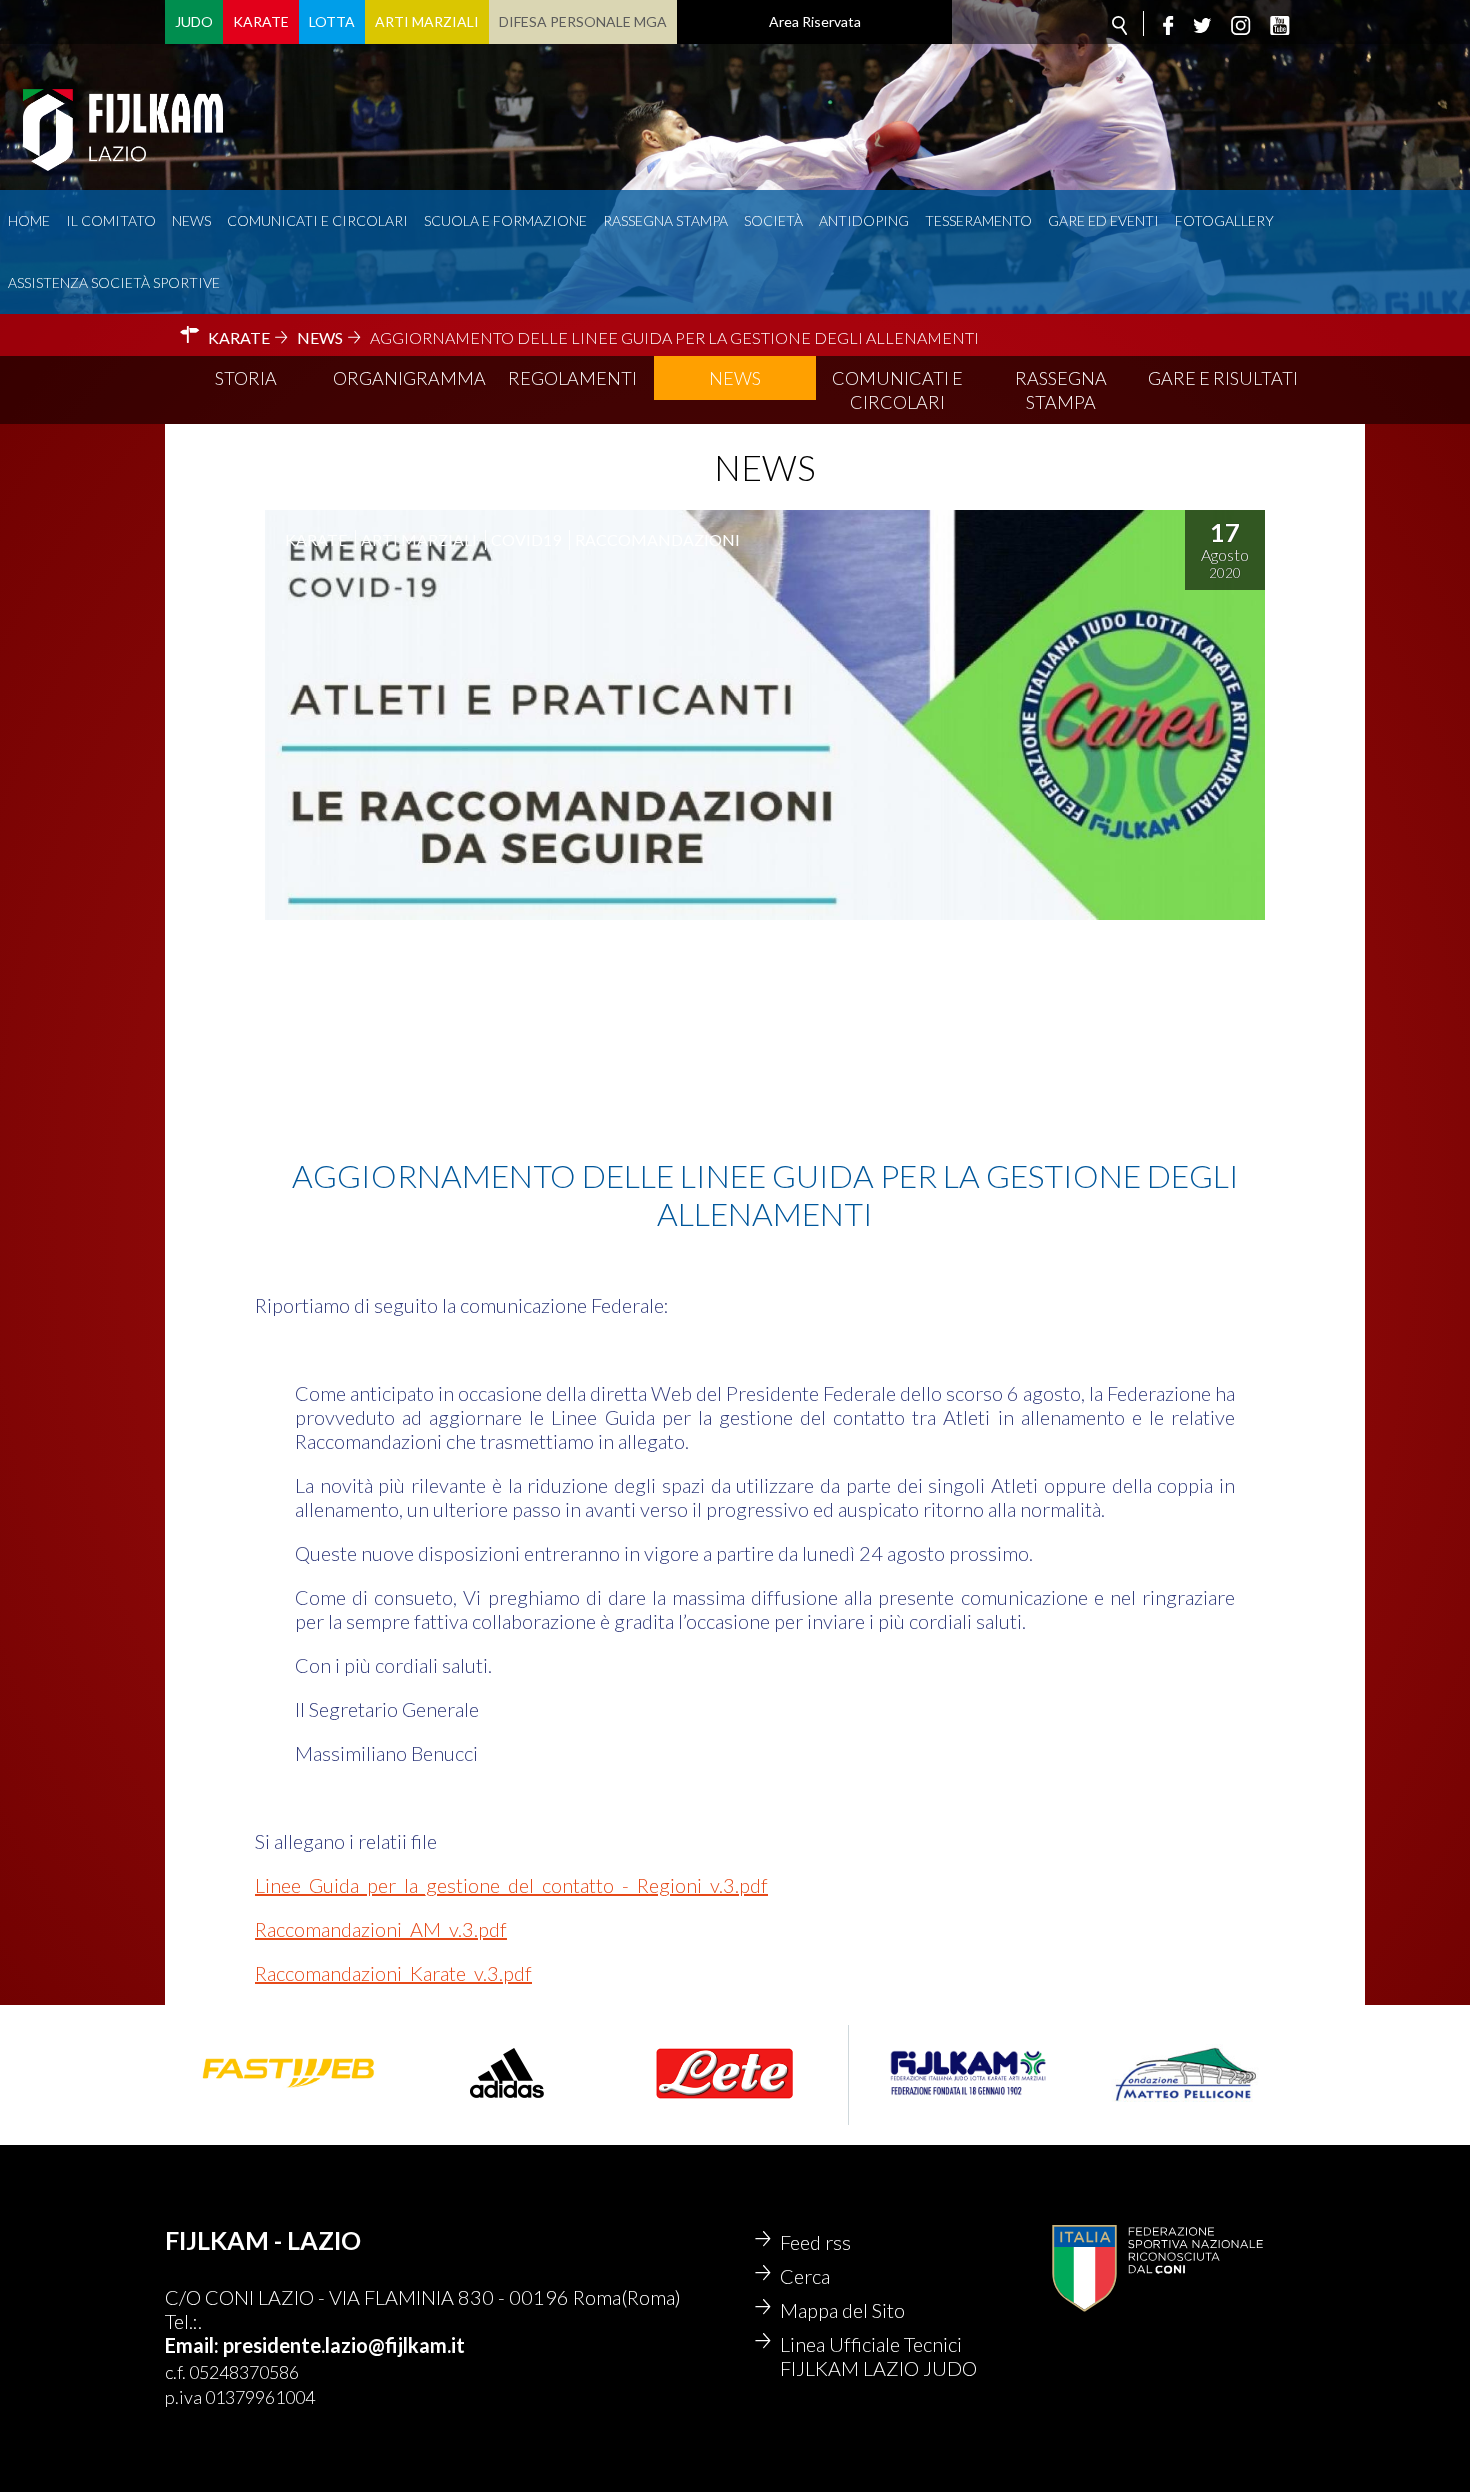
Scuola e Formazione (505, 220)
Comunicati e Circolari (897, 390)
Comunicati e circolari (317, 220)
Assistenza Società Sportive (114, 282)
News (191, 220)
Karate (261, 21)
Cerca (805, 2276)
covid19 (526, 539)
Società (773, 220)
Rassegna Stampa (665, 220)
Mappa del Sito (842, 2310)
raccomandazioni (657, 539)
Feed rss (815, 2242)
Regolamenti (572, 378)
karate (316, 539)
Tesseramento (978, 220)
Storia (246, 378)
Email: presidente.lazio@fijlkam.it (315, 2345)
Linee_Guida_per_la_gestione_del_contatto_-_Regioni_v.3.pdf (511, 1885)
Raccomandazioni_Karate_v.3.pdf (393, 1973)
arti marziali (419, 539)
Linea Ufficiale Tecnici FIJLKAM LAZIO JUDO (878, 2356)
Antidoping (864, 220)
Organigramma (409, 378)
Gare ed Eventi (1103, 220)
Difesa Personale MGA (583, 21)
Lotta (332, 21)
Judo (194, 21)
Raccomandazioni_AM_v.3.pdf (381, 1929)
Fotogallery (1224, 220)
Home (29, 220)
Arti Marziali (427, 21)
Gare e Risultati (1223, 378)
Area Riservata (815, 21)
